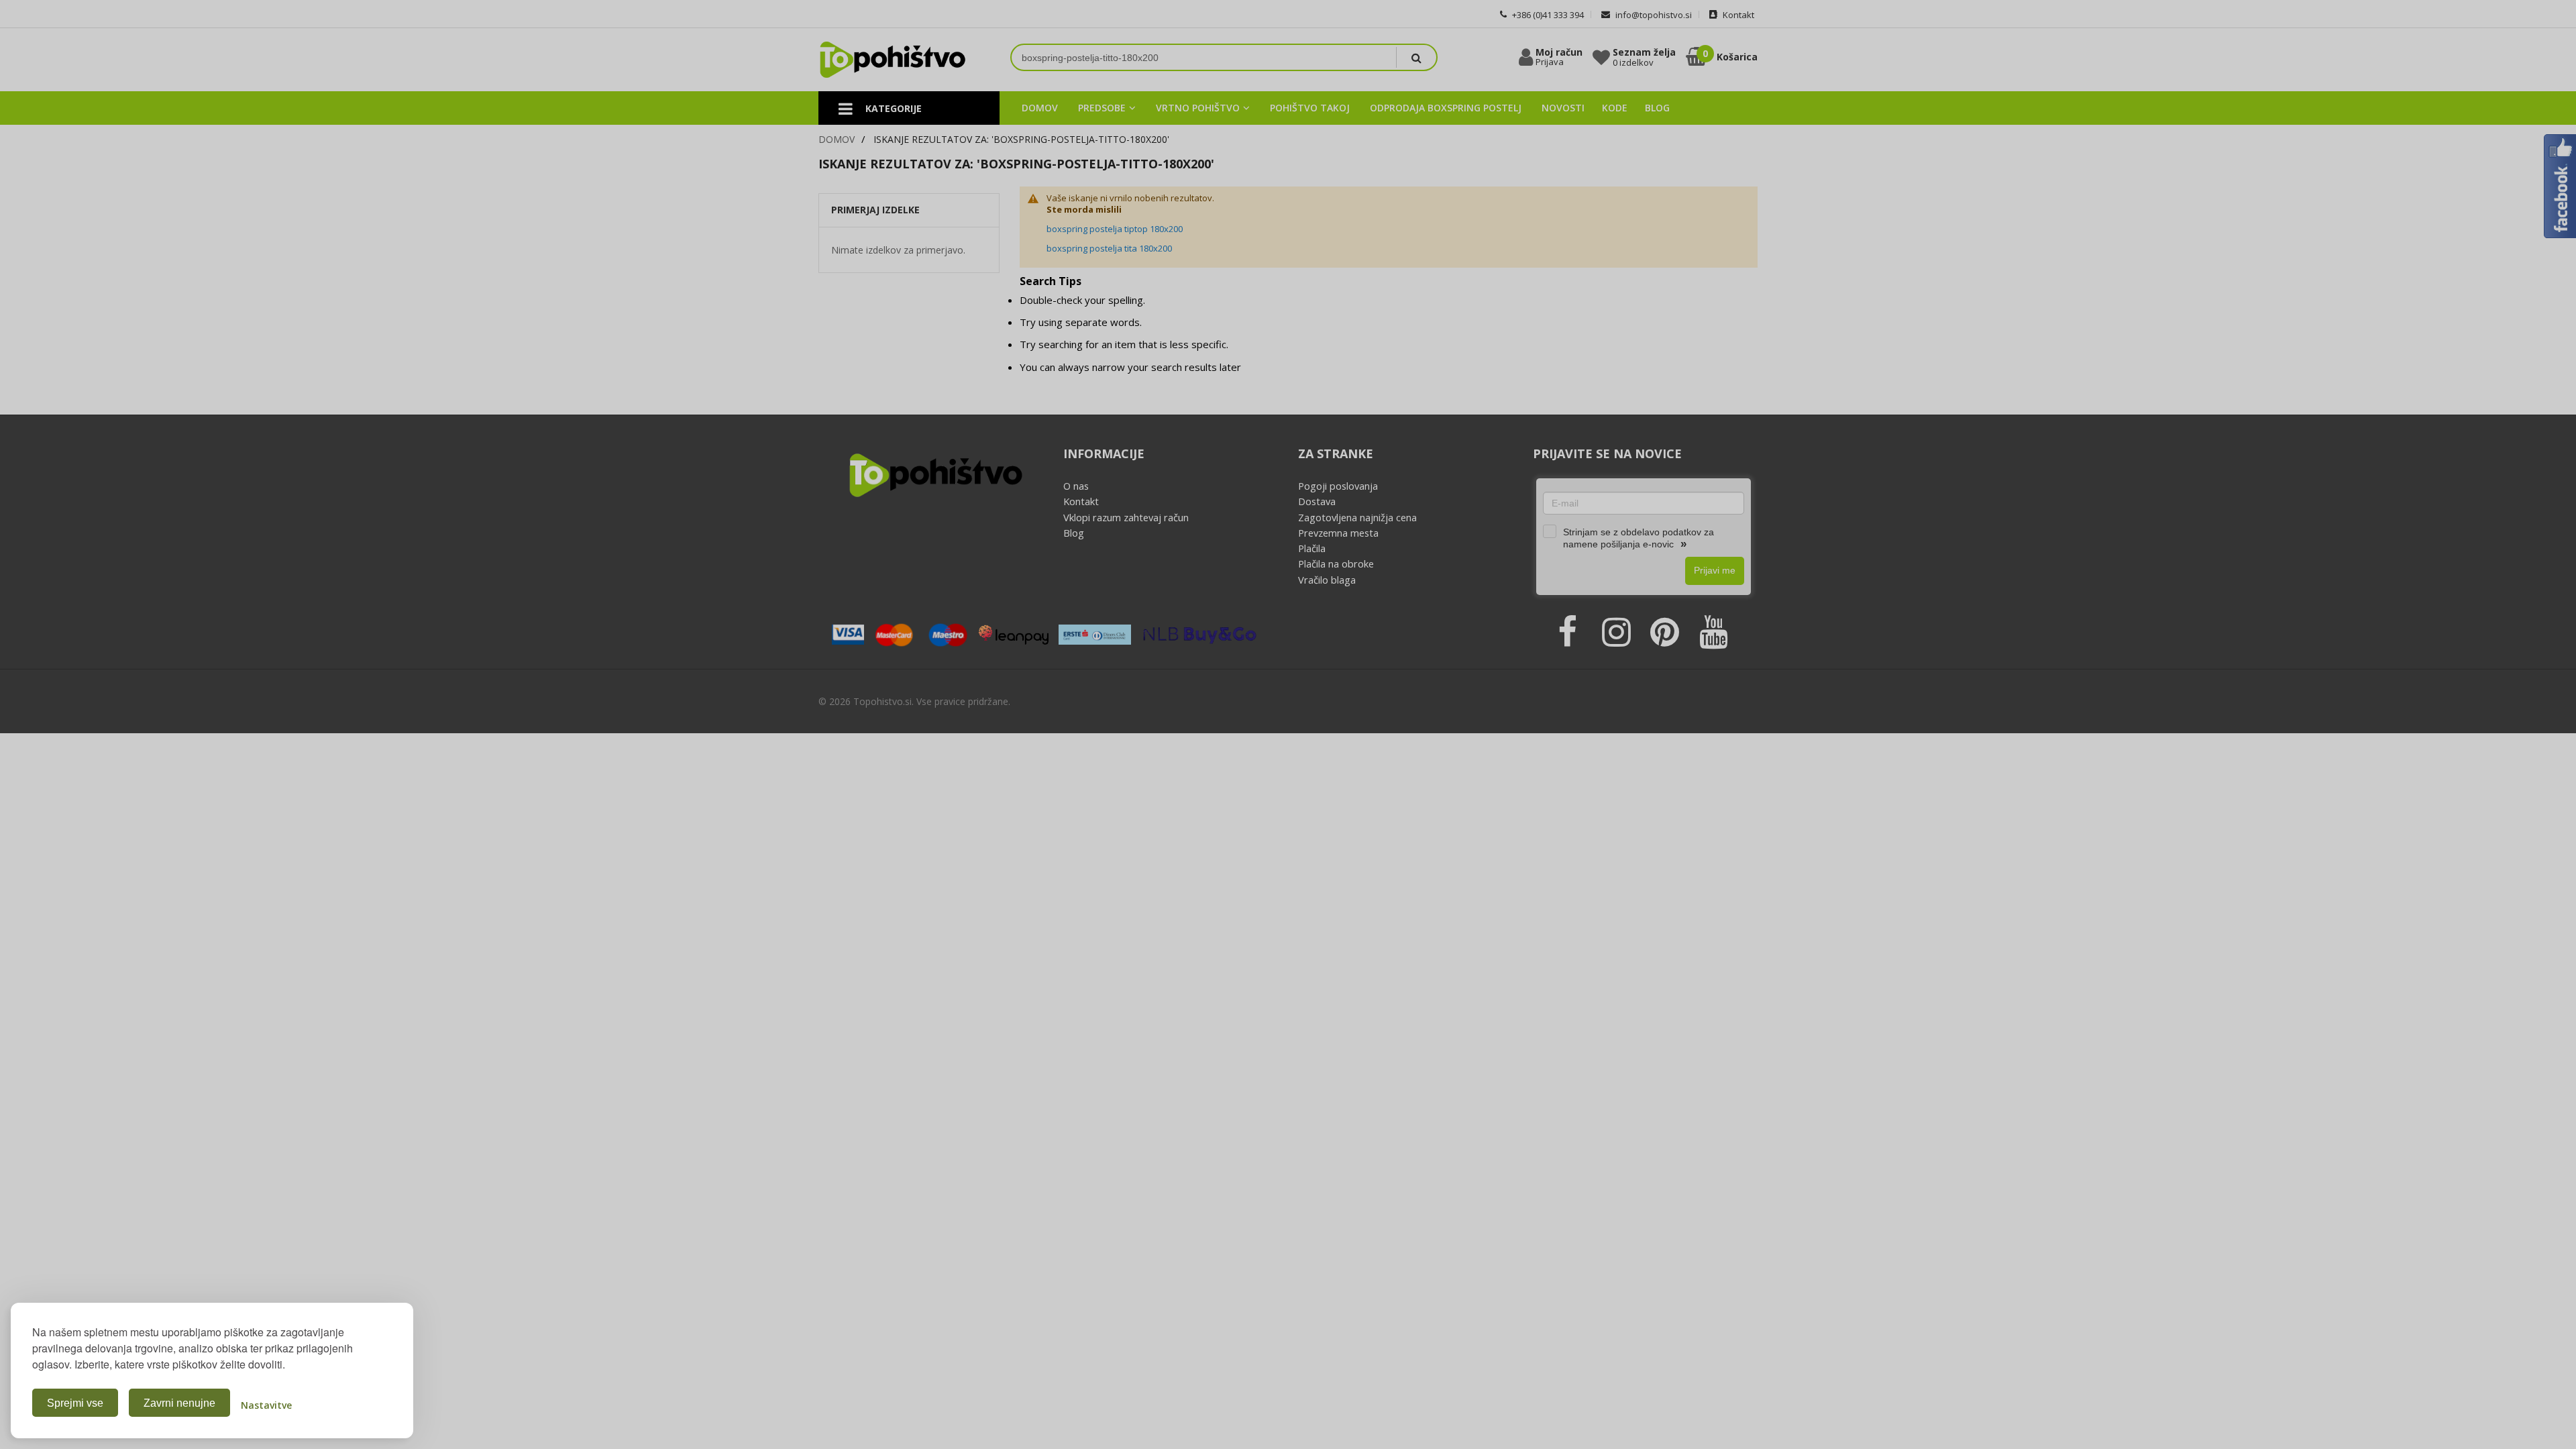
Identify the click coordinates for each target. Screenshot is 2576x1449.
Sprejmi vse (75, 1403)
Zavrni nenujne (179, 1403)
